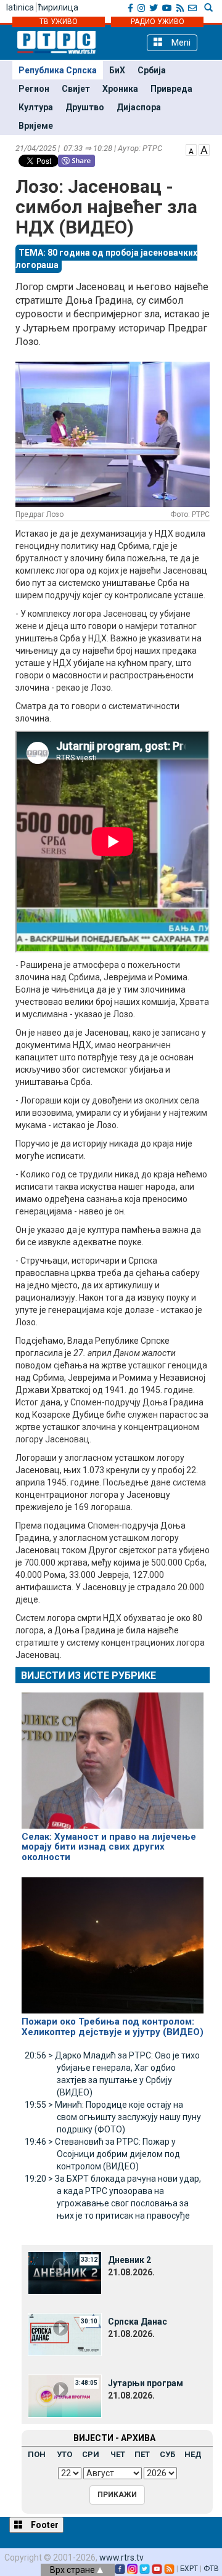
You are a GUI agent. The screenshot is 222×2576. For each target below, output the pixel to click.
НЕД (193, 2454)
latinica (20, 7)
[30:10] (65, 2334)
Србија (152, 70)
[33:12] (65, 2272)
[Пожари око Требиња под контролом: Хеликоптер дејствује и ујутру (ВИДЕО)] (113, 1940)
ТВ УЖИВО (59, 22)
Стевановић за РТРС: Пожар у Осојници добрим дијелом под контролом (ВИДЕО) (102, 2154)
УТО (64, 2454)
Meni (180, 43)
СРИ (91, 2454)
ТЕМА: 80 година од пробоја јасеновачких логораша (106, 259)
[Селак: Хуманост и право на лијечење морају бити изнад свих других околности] (113, 1755)
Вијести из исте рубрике (88, 1676)
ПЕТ (142, 2454)
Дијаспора (139, 107)
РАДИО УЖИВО (158, 22)
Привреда (171, 89)
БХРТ (189, 2569)
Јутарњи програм (146, 2383)
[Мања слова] (191, 149)
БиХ (117, 70)
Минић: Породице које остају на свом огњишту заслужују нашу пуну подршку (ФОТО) (113, 2117)
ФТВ (211, 2569)
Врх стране (73, 2570)
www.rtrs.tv (121, 2558)
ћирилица (58, 7)
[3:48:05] (65, 2395)
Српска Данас (138, 2322)
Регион (34, 89)
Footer (44, 2525)
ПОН (37, 2454)
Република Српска (58, 70)
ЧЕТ (118, 2454)
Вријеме (36, 126)
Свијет (76, 89)
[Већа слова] (204, 149)
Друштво (85, 107)
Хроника (120, 89)
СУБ (167, 2454)
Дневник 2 (129, 2260)
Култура (36, 107)
